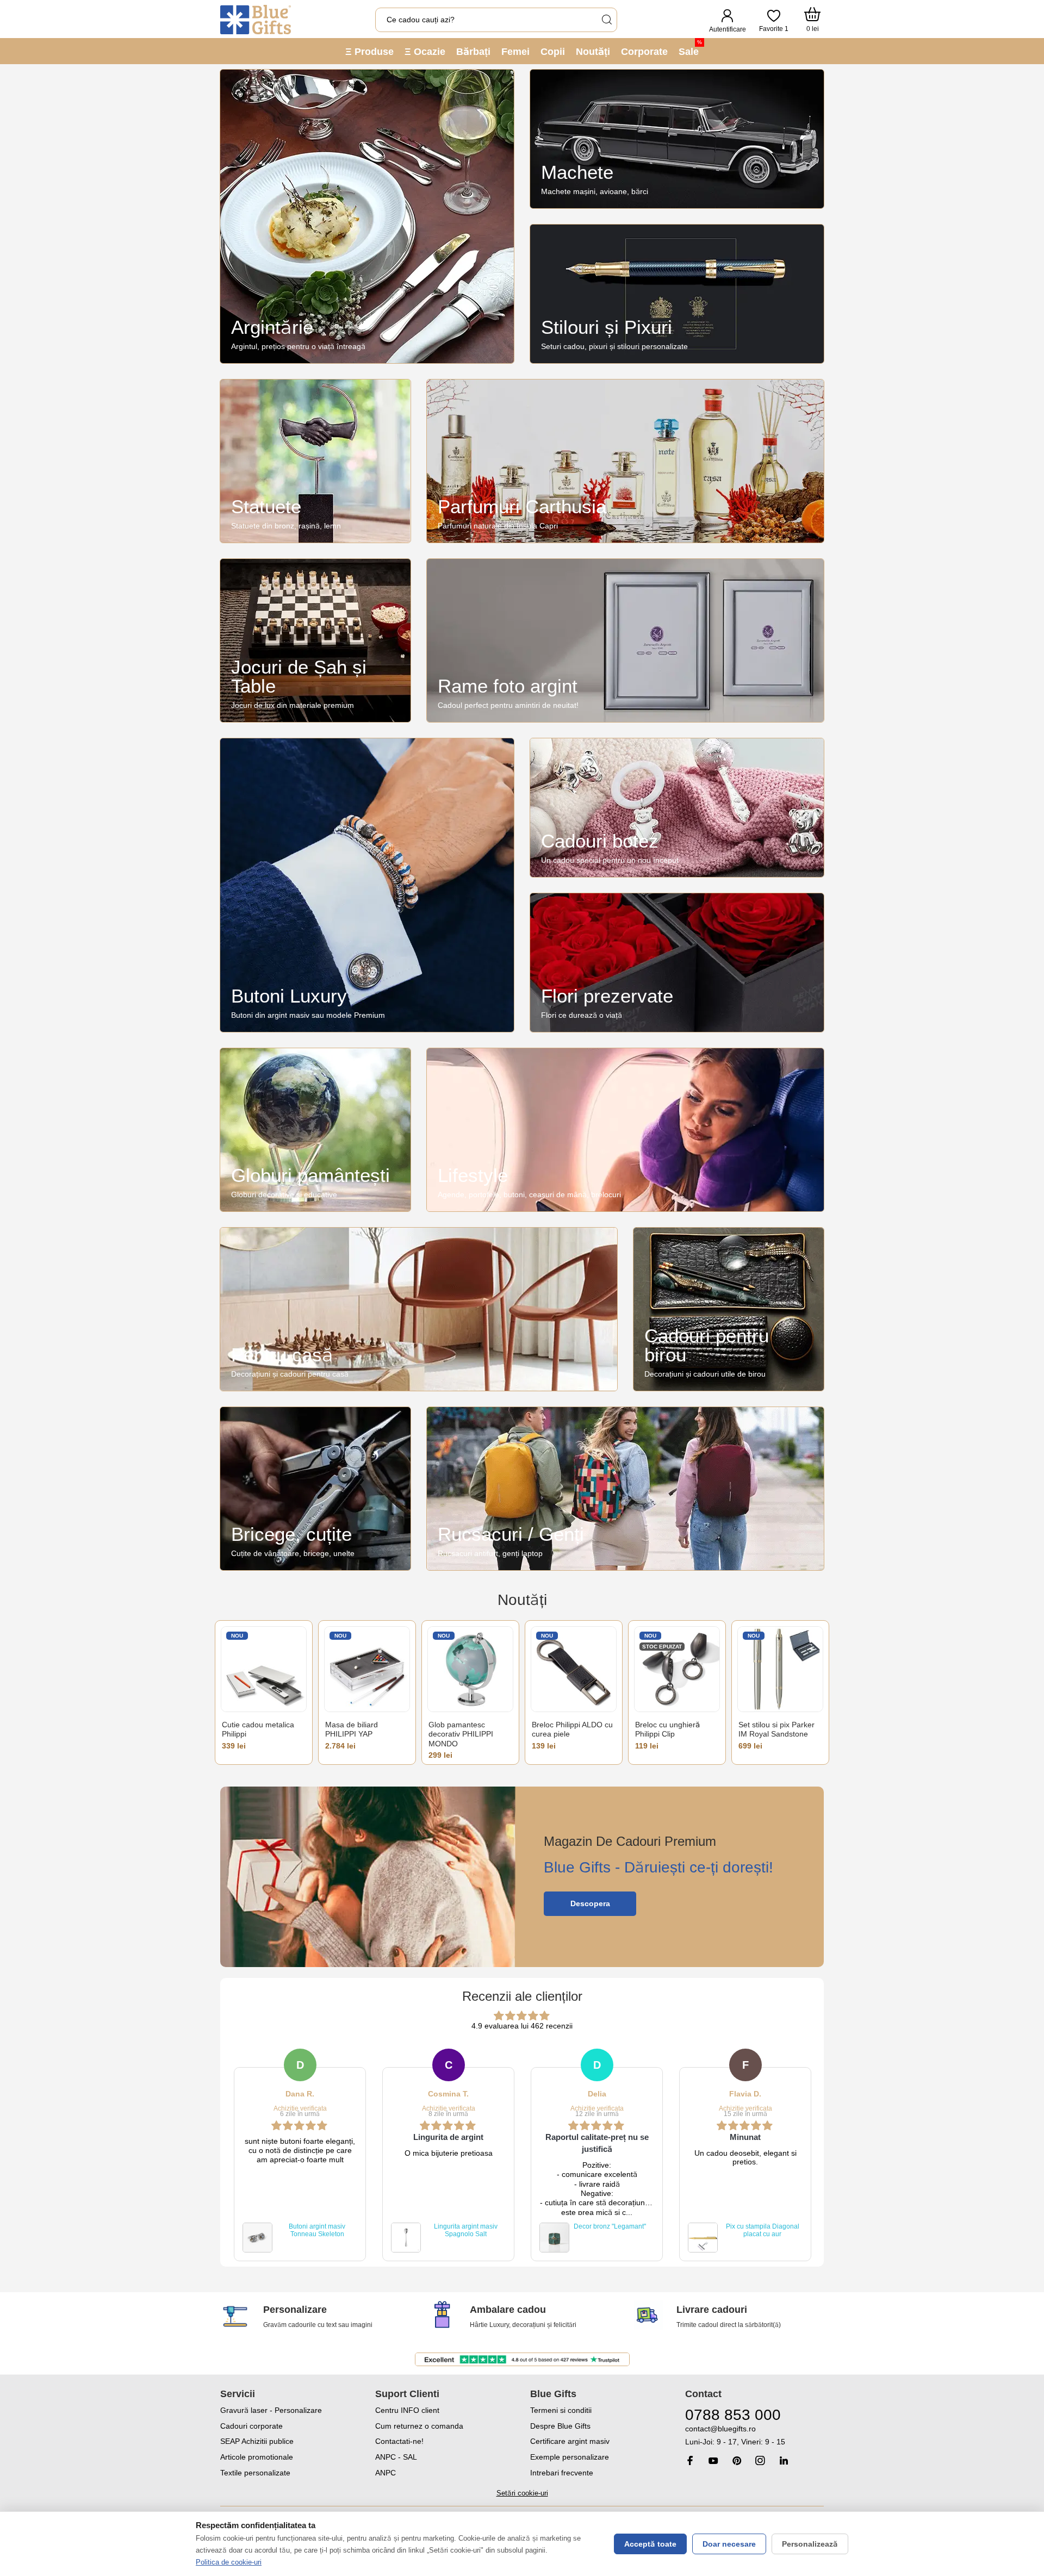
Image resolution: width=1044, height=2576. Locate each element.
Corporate (644, 52)
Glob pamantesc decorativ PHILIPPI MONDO (461, 1734)
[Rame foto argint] (625, 640)
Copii (553, 52)
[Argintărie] (367, 216)
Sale (690, 48)
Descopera (590, 1903)
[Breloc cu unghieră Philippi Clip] (677, 1669)
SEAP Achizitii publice (257, 2441)
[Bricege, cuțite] (315, 1489)
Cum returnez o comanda (419, 2426)
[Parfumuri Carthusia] (625, 461)
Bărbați (473, 52)
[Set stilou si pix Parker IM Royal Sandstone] (780, 1669)
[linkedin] (784, 2460)
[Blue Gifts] (256, 20)
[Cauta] (606, 20)
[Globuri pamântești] (315, 1130)
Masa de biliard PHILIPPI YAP (352, 1729)
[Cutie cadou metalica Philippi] (264, 1669)
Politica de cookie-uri (229, 2562)
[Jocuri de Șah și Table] (315, 640)
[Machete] (677, 139)
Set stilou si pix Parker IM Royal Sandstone (776, 1729)
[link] (754, 2435)
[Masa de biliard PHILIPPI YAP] (367, 1669)
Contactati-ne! (399, 2441)
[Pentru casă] (419, 1309)
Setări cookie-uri (522, 2493)
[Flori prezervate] (677, 963)
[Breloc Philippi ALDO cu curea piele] (574, 1669)
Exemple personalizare (570, 2457)
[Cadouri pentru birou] (729, 1309)
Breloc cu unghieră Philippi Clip (667, 1729)
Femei (515, 52)
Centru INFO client (407, 2410)
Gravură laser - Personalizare (271, 2410)
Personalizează (810, 2544)
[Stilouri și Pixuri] (677, 294)
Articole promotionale (257, 2457)
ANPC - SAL (396, 2457)
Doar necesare (729, 2544)
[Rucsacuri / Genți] (625, 1489)
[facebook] (690, 2460)
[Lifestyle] (625, 1130)
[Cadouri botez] (677, 808)
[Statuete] (315, 461)
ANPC (386, 2473)
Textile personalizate (255, 2473)
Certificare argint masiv (570, 2441)
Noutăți (593, 52)
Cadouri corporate (251, 2426)
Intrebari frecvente (562, 2473)
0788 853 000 (733, 2415)
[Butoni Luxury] (367, 885)
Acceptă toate (650, 2544)
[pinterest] (737, 2460)
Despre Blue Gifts (560, 2426)
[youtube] (713, 2461)
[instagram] (760, 2460)
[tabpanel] (300, 2155)
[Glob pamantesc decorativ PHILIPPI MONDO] (470, 1669)
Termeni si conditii (561, 2410)
